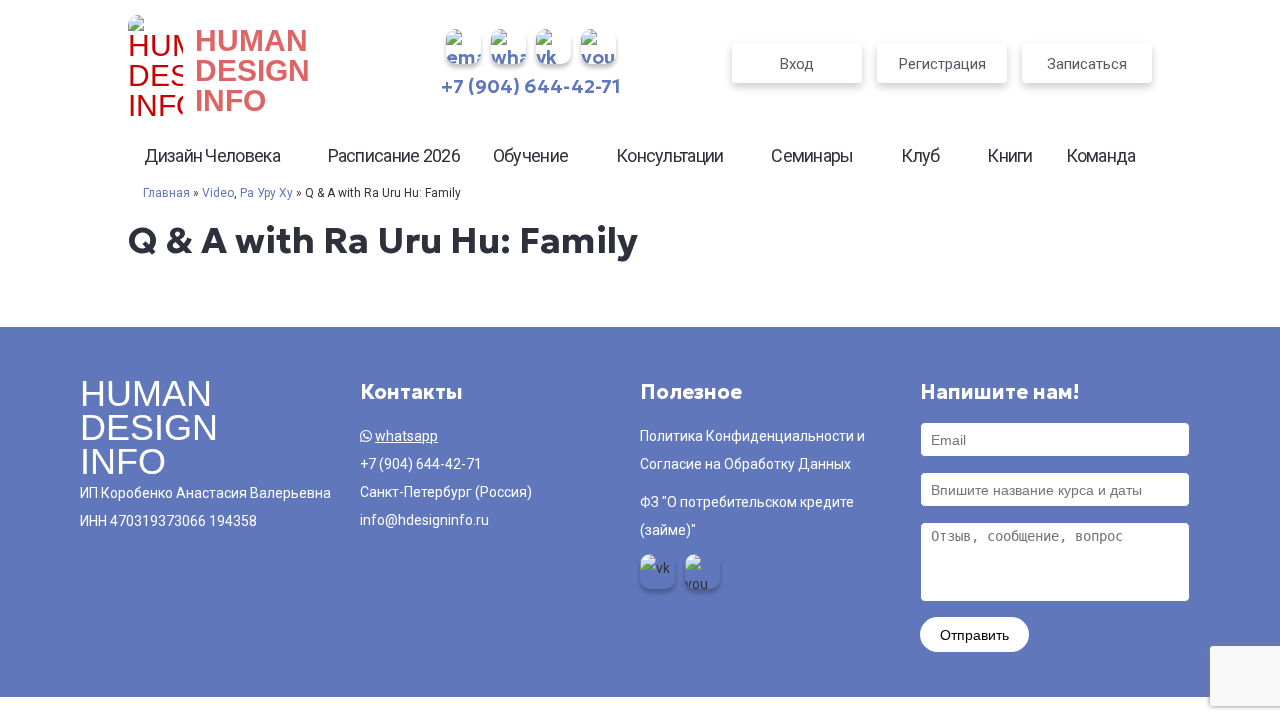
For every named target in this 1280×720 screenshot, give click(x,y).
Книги (1010, 155)
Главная (166, 193)
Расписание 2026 (394, 155)
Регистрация (942, 64)
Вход (797, 64)
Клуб (920, 155)
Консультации (670, 155)
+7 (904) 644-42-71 (531, 86)
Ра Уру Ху (266, 193)
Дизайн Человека (212, 155)
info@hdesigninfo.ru (424, 520)
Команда (1101, 155)
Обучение (530, 155)
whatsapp (406, 436)
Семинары (812, 155)
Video (218, 193)
